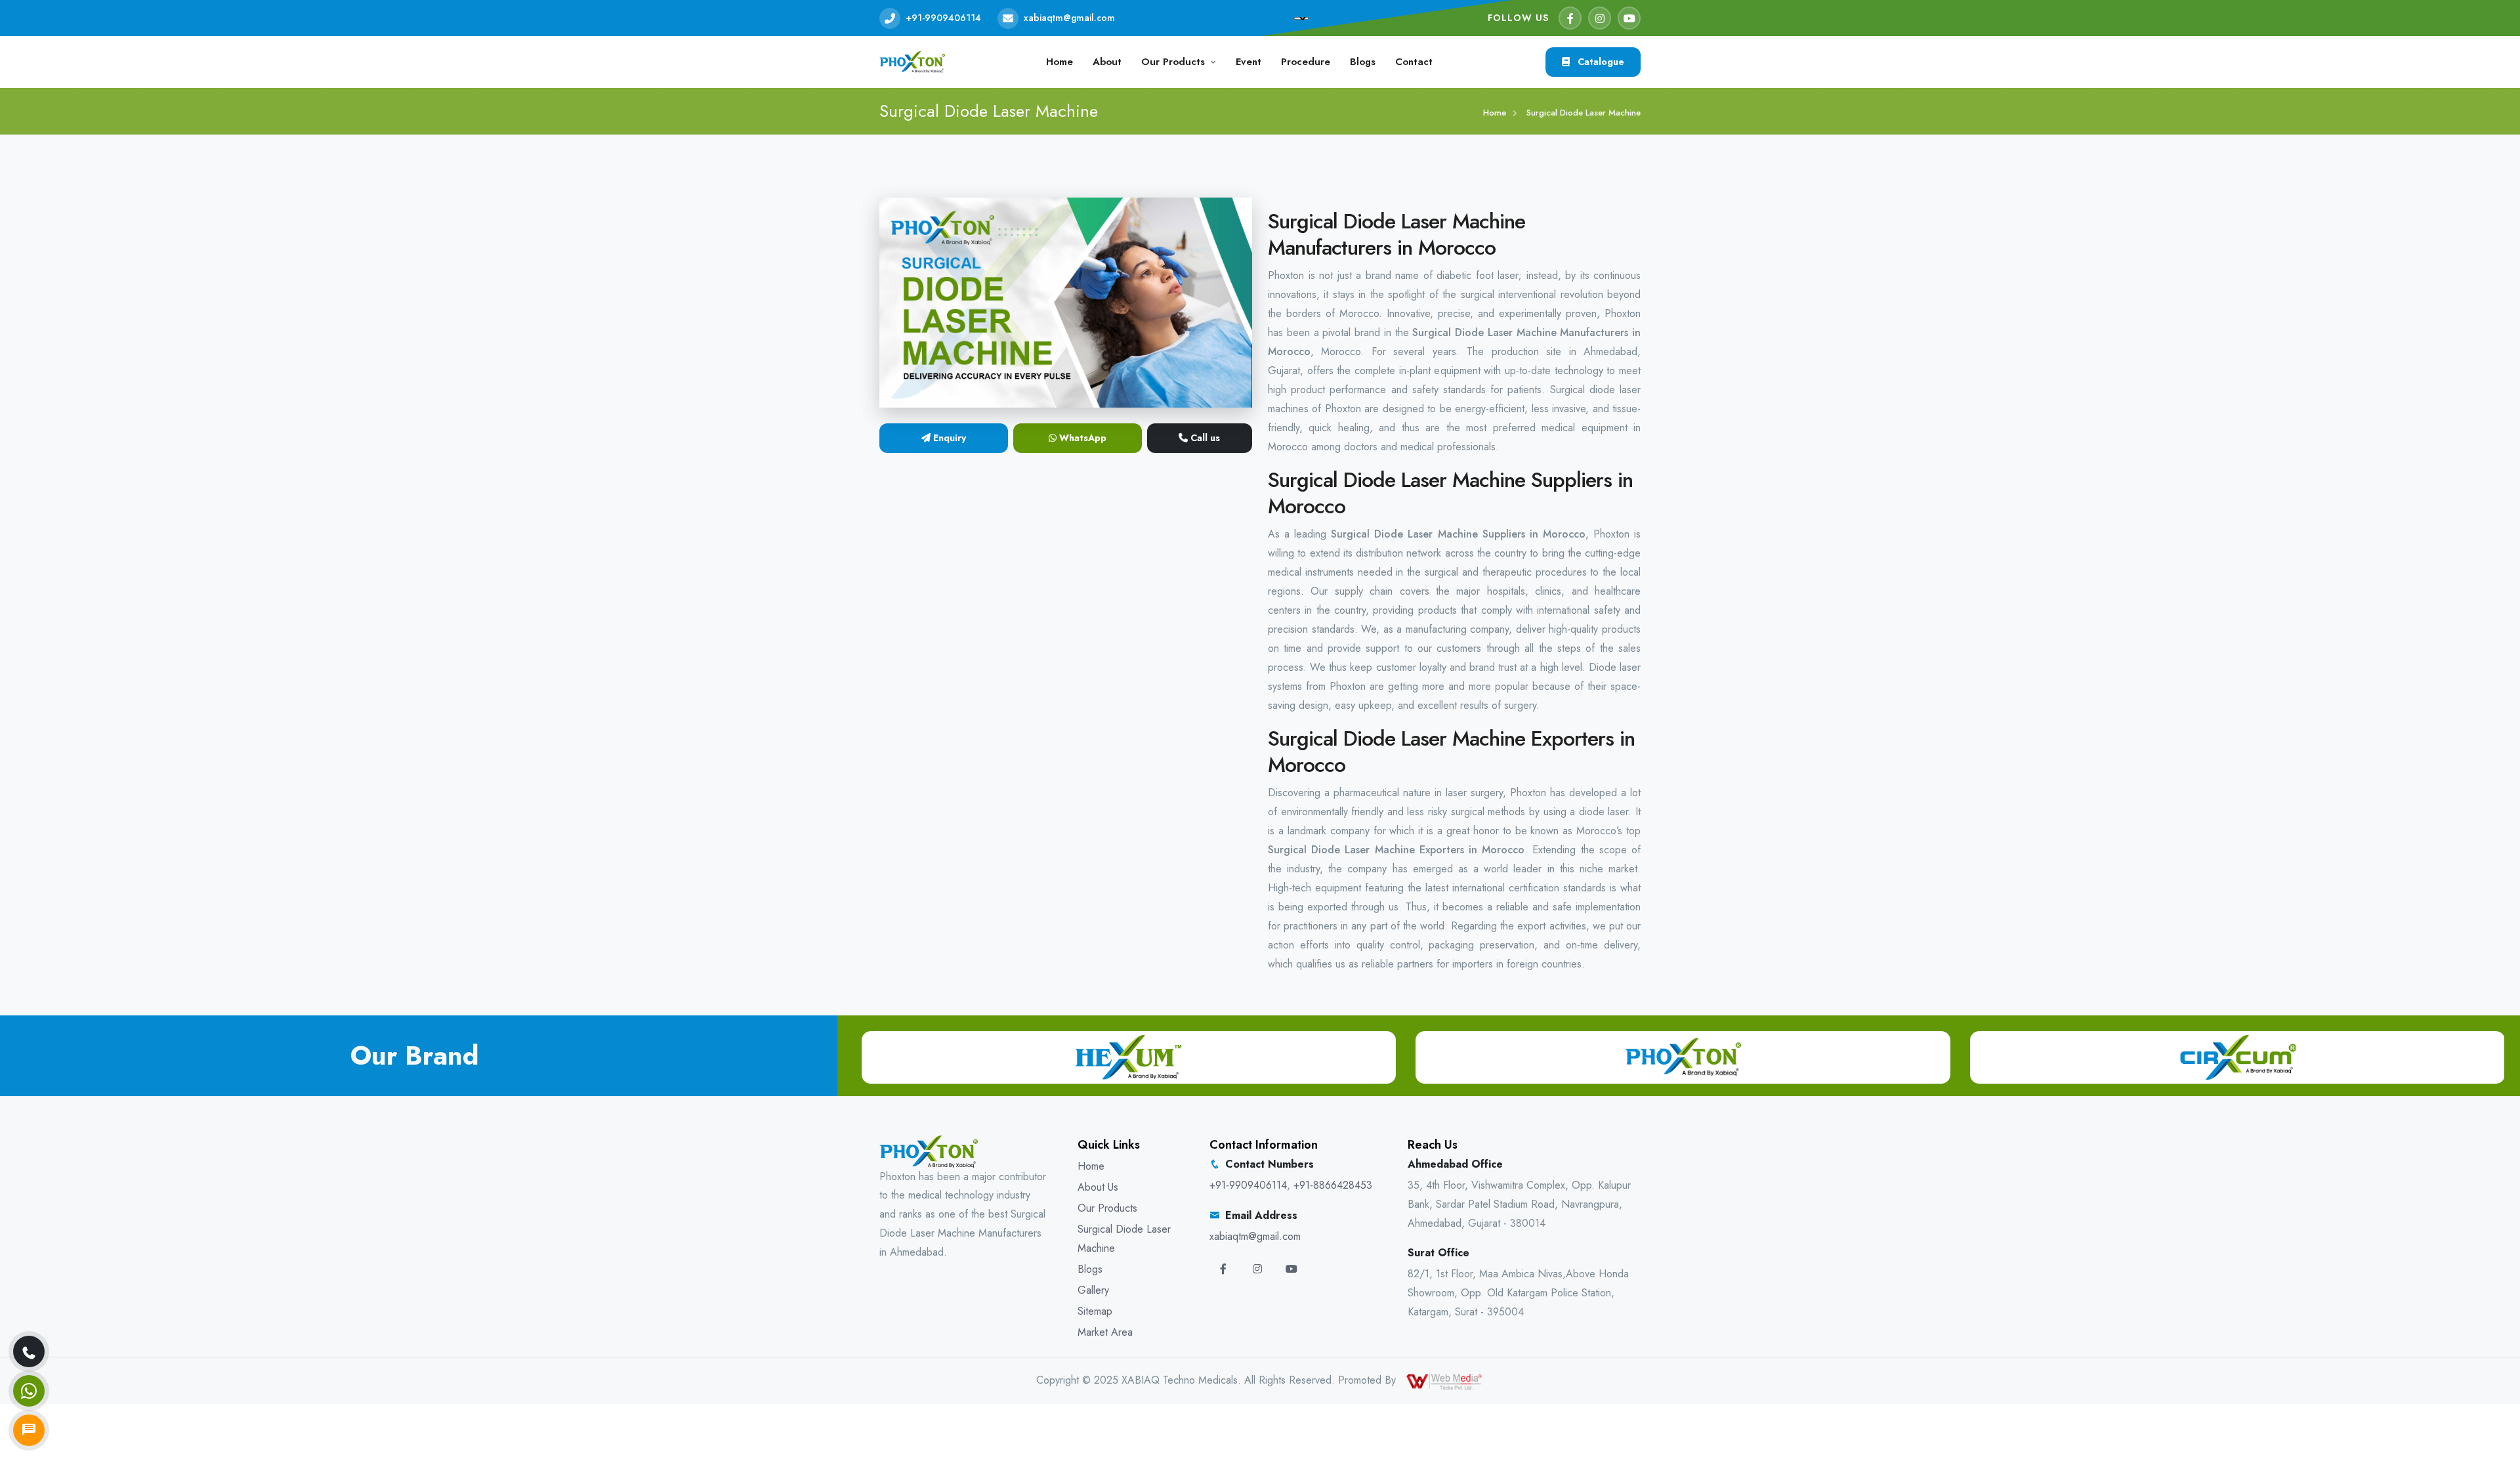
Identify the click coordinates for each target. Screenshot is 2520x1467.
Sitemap (1095, 1311)
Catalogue (1600, 62)
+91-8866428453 (1333, 1185)
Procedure (1306, 62)
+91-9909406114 (943, 18)
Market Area (1105, 1332)
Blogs (1363, 62)
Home (1060, 62)
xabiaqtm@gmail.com (1069, 18)
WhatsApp (1081, 438)
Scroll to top (30, 737)
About (1107, 62)
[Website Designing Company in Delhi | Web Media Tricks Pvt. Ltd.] (1445, 1380)
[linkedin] (1291, 1269)
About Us (1098, 1187)
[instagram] (1600, 18)
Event (1249, 62)
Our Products (1173, 62)
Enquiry (948, 438)
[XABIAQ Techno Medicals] (912, 61)
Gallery (1093, 1290)
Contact (1414, 62)
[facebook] (1570, 18)
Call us (1204, 438)
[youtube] (1629, 18)
